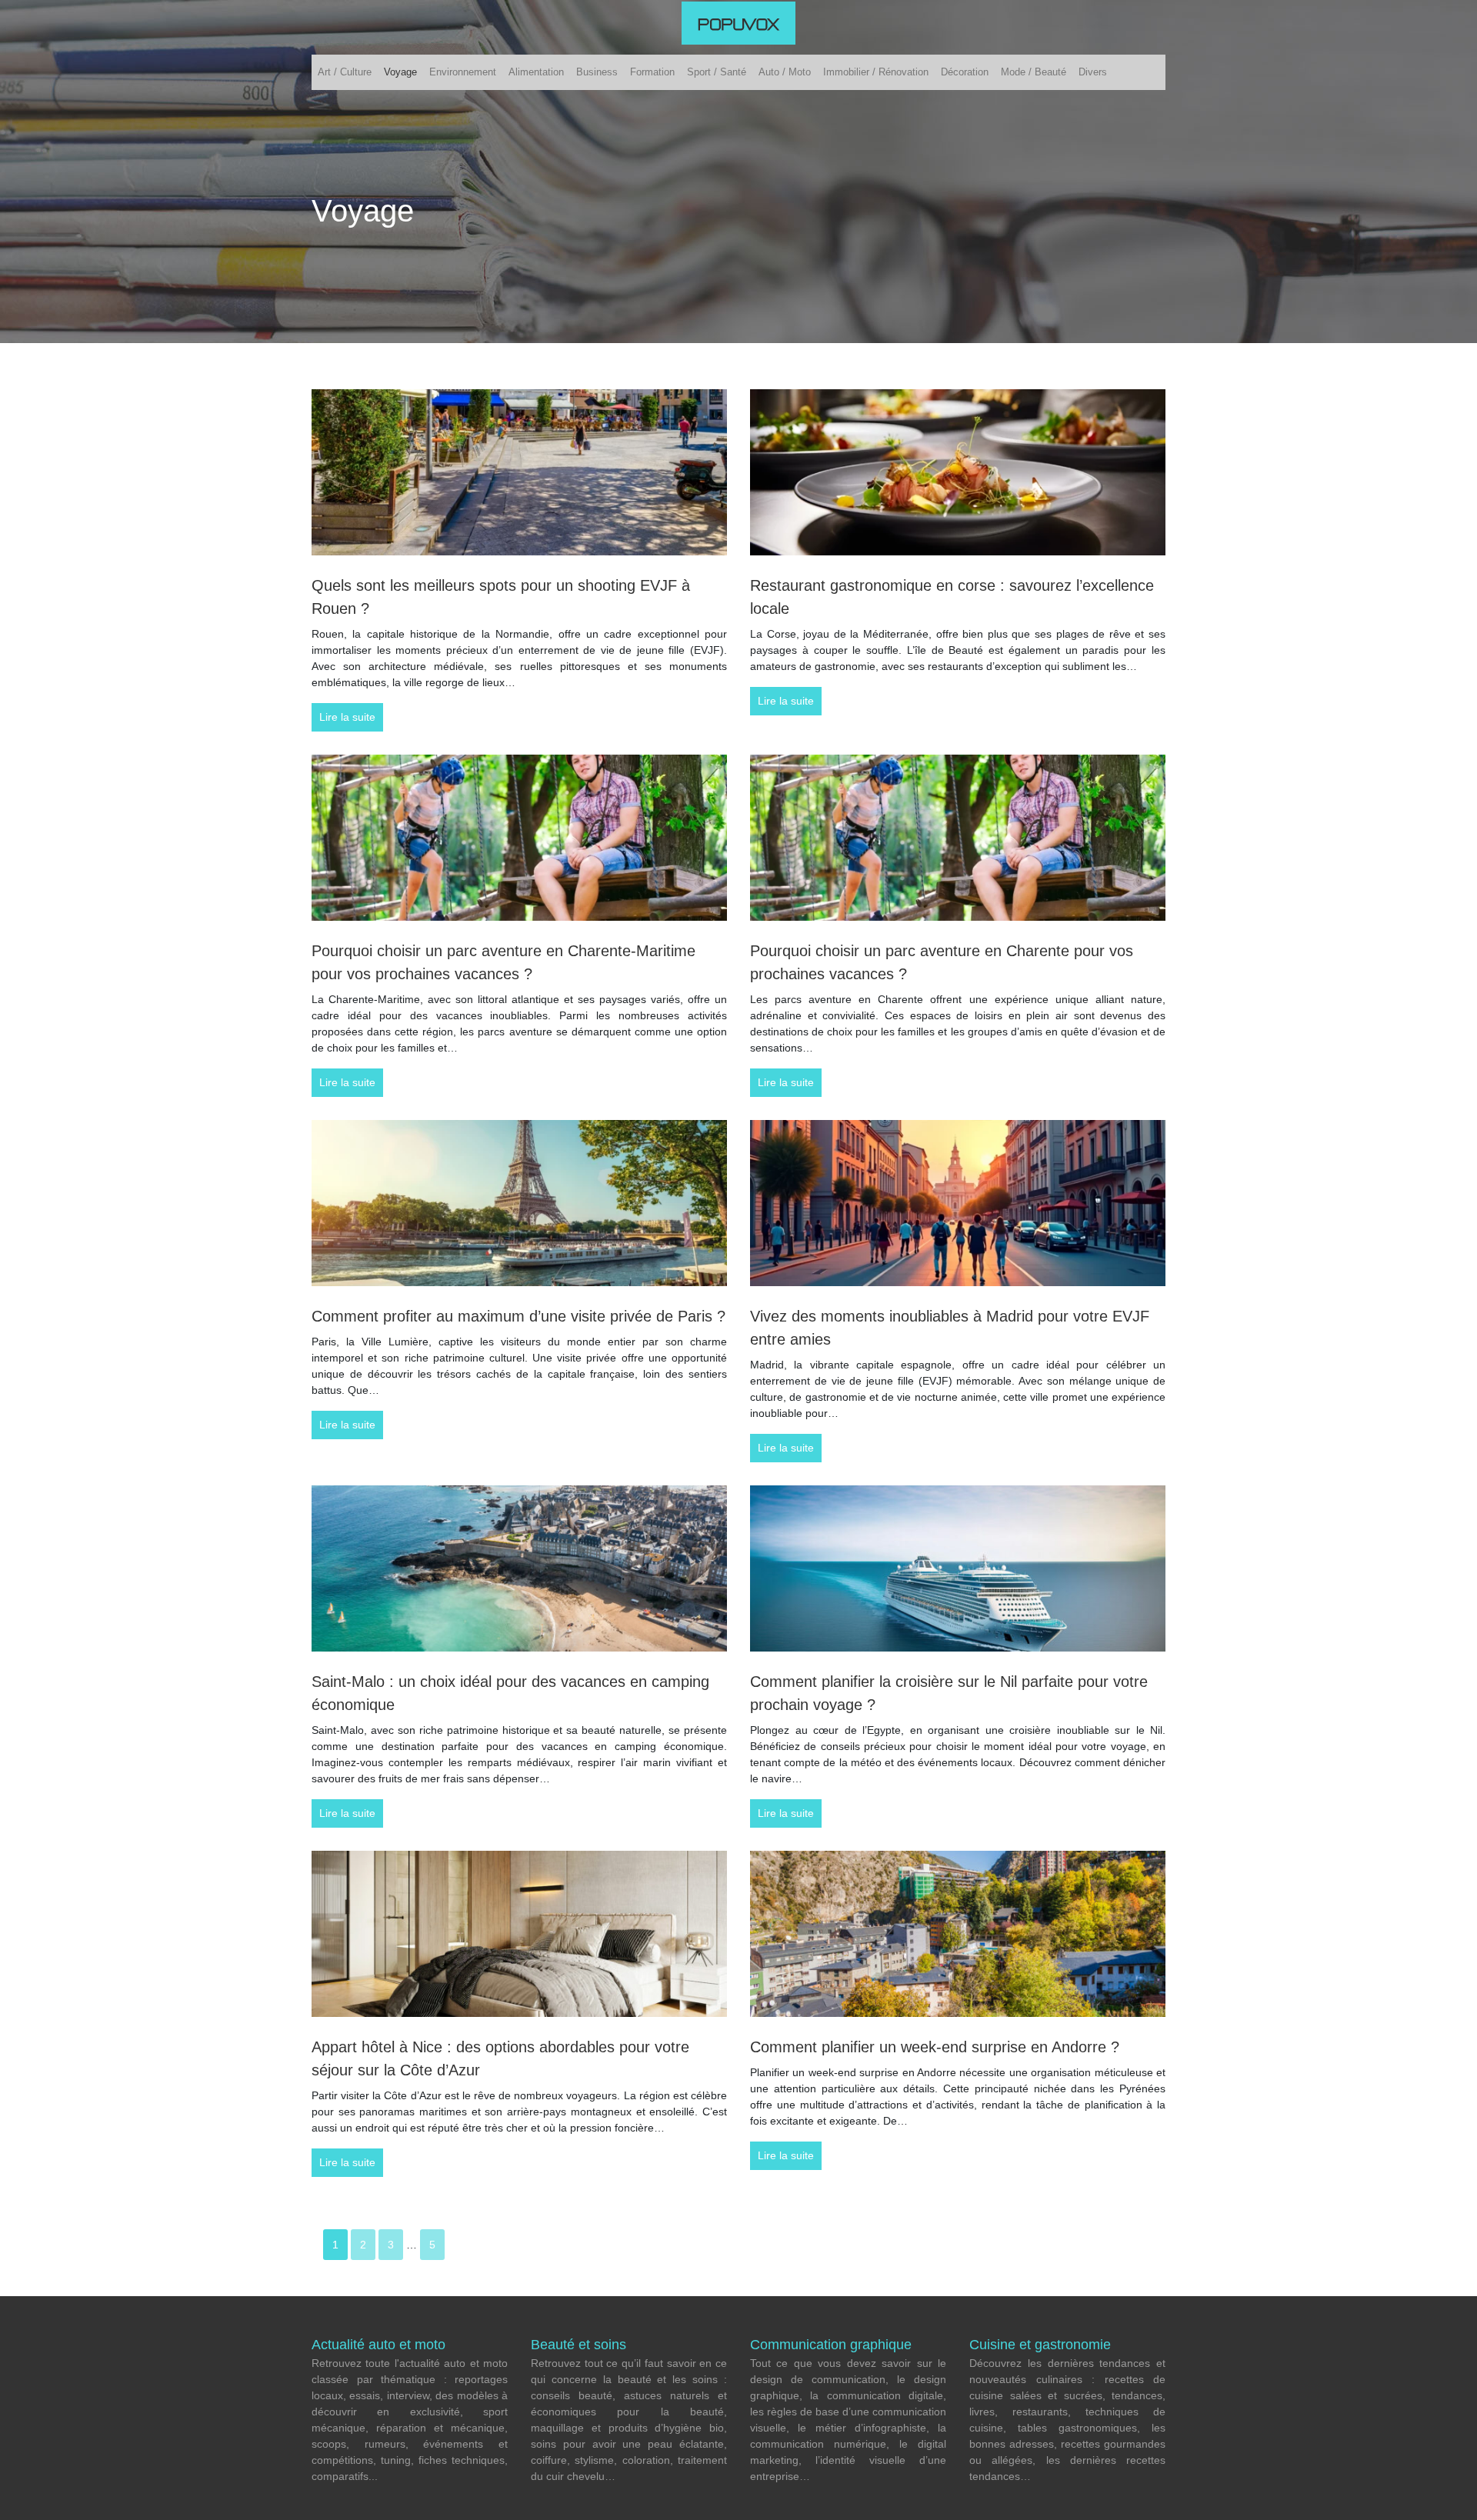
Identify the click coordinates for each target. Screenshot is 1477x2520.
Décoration (965, 72)
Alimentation (536, 72)
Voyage (400, 72)
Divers (1093, 72)
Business (597, 72)
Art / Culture (345, 72)
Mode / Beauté (1034, 72)
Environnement (463, 72)
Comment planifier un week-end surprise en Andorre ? (935, 2047)
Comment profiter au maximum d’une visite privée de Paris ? (518, 1316)
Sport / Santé (717, 72)
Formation (652, 72)
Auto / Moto (785, 72)
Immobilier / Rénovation (876, 72)
